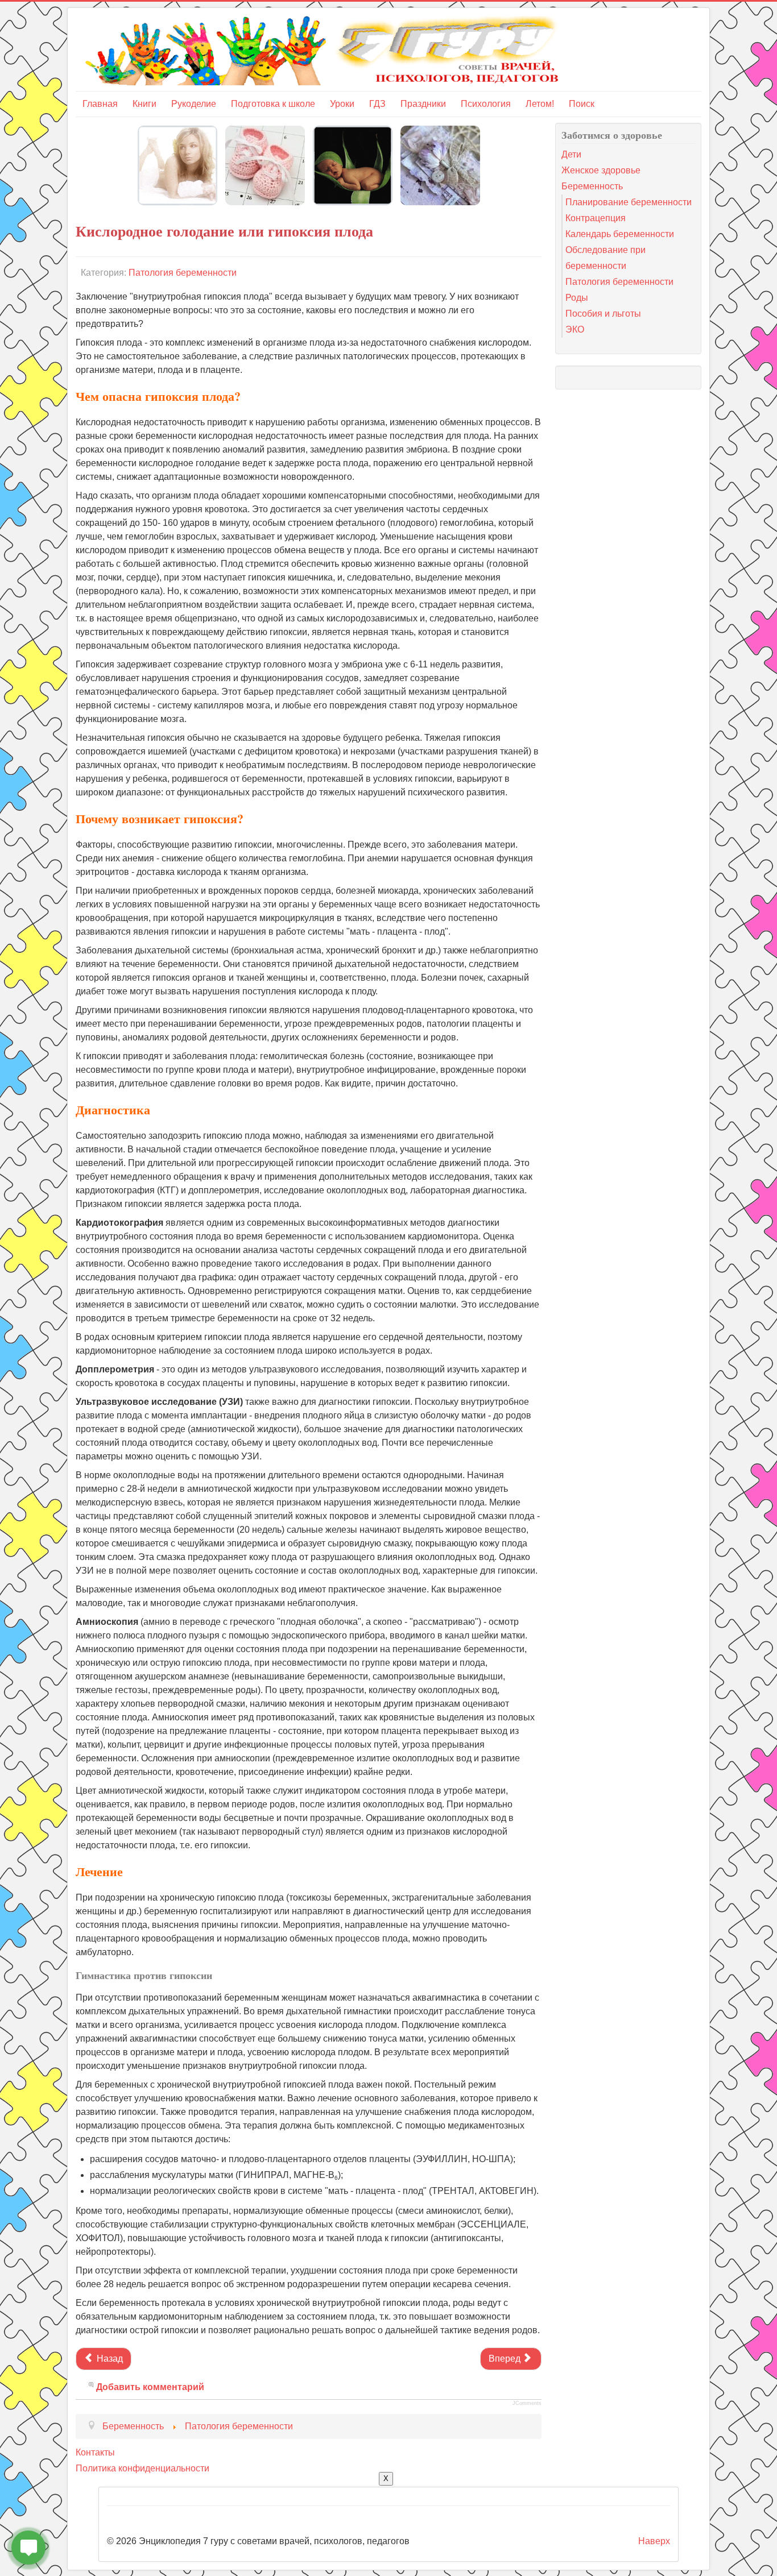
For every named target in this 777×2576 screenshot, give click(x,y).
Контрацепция (596, 218)
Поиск (582, 104)
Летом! (540, 104)
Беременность (592, 186)
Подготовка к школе (273, 104)
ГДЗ (377, 104)
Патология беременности (183, 273)
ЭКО (575, 329)
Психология (486, 104)
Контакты (95, 2452)
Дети (571, 154)
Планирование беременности (629, 202)
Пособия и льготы (603, 314)
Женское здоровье (601, 170)
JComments (527, 2403)
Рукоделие (194, 104)
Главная (100, 104)
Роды (577, 298)
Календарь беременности (620, 234)
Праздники (423, 104)
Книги (144, 104)
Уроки (342, 104)
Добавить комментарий (150, 2387)
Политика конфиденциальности (142, 2468)
